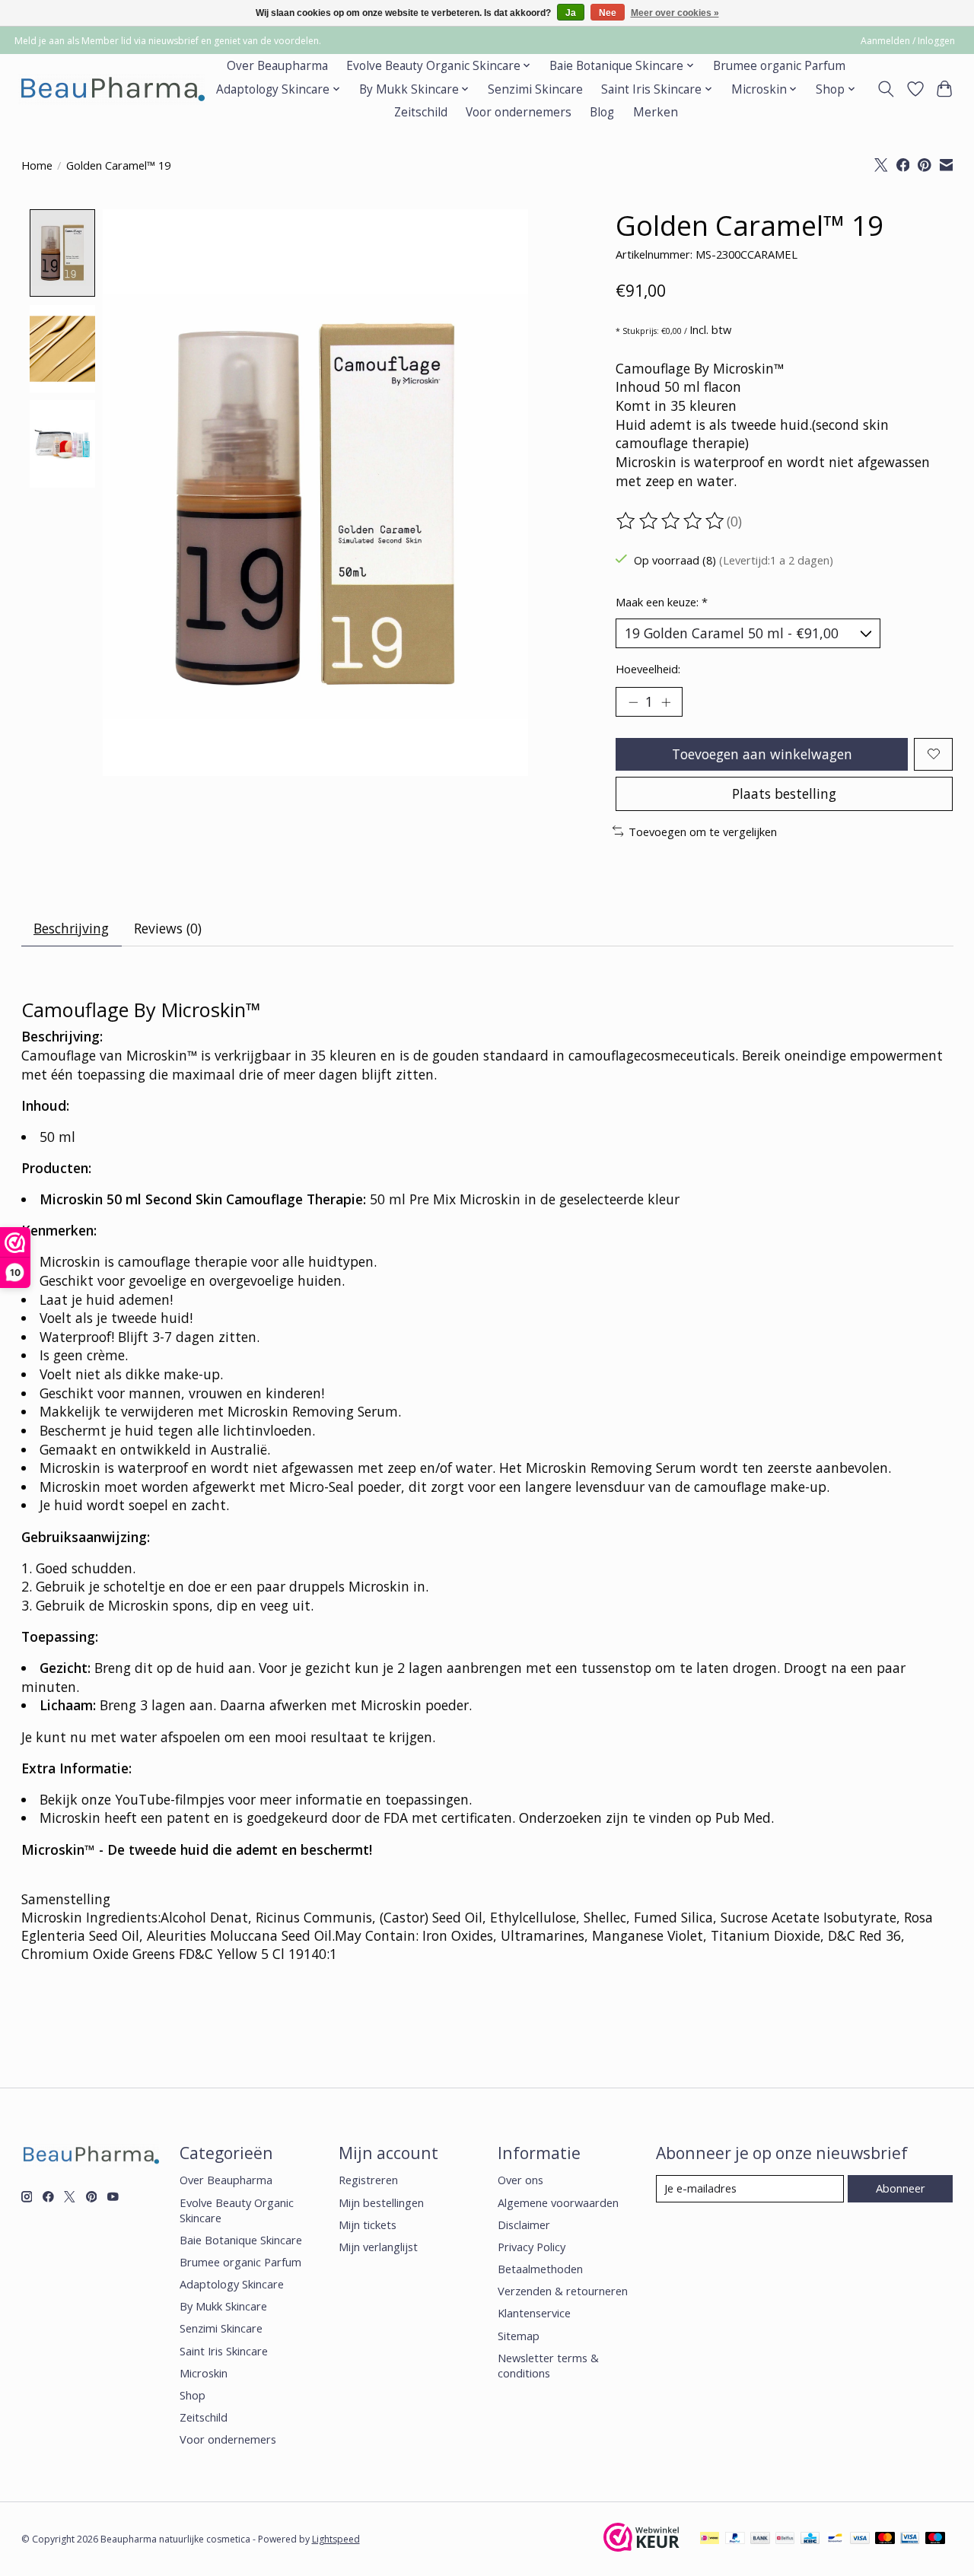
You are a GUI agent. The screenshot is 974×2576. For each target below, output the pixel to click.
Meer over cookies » (675, 13)
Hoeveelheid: (648, 669)
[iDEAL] (710, 2539)
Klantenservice (534, 2313)
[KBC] (810, 2539)
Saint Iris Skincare (224, 2351)
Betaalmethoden (540, 2269)
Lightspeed (336, 2539)
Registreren (368, 2180)
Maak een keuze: (662, 602)
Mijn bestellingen (381, 2202)
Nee (608, 13)
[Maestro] (935, 2539)
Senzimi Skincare (535, 89)
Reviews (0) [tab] (168, 928)
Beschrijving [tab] (71, 928)
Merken (656, 112)
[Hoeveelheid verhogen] (666, 701)
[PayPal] (735, 2539)
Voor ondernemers (519, 112)
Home (37, 165)
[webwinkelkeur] (641, 2546)
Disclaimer (524, 2225)
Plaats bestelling (784, 793)
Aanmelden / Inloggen (908, 41)
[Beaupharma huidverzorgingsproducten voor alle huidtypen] (111, 89)
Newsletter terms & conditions (548, 2365)
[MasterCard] (885, 2539)
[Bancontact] (835, 2539)
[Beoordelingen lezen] (671, 521)
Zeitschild (421, 112)
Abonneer (901, 2188)
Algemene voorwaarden (558, 2202)
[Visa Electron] (910, 2539)
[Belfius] (785, 2539)
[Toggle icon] (885, 89)
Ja (571, 13)
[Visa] (860, 2539)
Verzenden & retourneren (563, 2291)
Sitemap (519, 2336)
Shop (193, 2395)
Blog (602, 112)
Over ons (520, 2180)
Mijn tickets (368, 2225)
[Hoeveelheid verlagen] (633, 701)
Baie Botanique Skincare (241, 2240)
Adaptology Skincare (232, 2284)
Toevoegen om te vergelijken (703, 832)
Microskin (204, 2373)
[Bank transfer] (760, 2539)
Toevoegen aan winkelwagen (762, 754)
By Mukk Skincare (223, 2306)
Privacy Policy (532, 2247)
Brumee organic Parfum (779, 66)
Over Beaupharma (277, 66)
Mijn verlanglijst (378, 2247)
